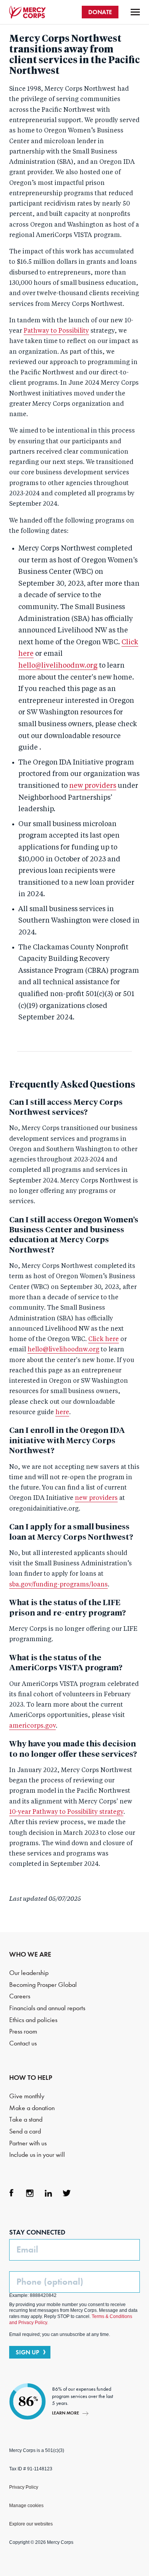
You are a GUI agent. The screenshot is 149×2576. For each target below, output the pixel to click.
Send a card (25, 2131)
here (62, 1413)
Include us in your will (37, 2155)
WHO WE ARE (30, 1954)
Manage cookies (26, 2506)
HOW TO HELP (31, 2078)
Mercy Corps (28, 12)
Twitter (66, 2193)
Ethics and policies (33, 2020)
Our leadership (29, 1973)
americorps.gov (32, 1726)
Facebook (11, 2193)
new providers (93, 786)
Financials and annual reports (47, 2008)
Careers (20, 1996)
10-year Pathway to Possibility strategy (66, 1812)
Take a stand (26, 2119)
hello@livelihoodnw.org (58, 666)
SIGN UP (28, 2352)
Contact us (23, 2043)
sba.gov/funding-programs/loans (58, 1585)
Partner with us (28, 2143)
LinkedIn (48, 2193)
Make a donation (32, 2108)
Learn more (66, 2413)
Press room (23, 2031)
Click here (104, 1339)
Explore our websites (31, 2524)
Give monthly (27, 2096)
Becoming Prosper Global (43, 1985)
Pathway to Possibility (56, 331)
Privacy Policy (24, 2487)
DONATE (100, 12)
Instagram (30, 2193)
